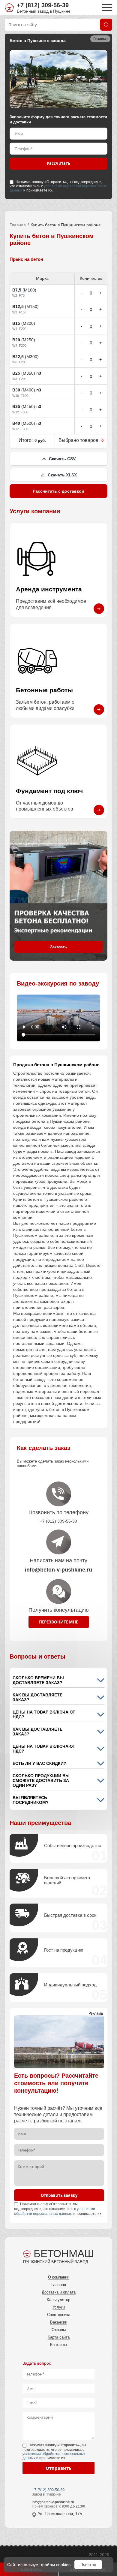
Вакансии (59, 2322)
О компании (59, 2277)
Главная (18, 225)
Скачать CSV (62, 459)
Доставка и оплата (59, 2292)
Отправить (58, 2468)
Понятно (88, 2564)
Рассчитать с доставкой (58, 491)
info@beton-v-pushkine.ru (53, 2502)
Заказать (58, 947)
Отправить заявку (59, 2195)
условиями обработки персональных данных (58, 188)
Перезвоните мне (58, 1622)
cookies (63, 2565)
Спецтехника (59, 2315)
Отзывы (59, 2330)
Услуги (59, 2307)
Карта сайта (59, 2337)
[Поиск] (106, 25)
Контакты (58, 2345)
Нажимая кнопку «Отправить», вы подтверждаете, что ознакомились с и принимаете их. (58, 186)
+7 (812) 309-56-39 (43, 5)
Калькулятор (58, 2300)
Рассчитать (58, 163)
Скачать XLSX (62, 475)
